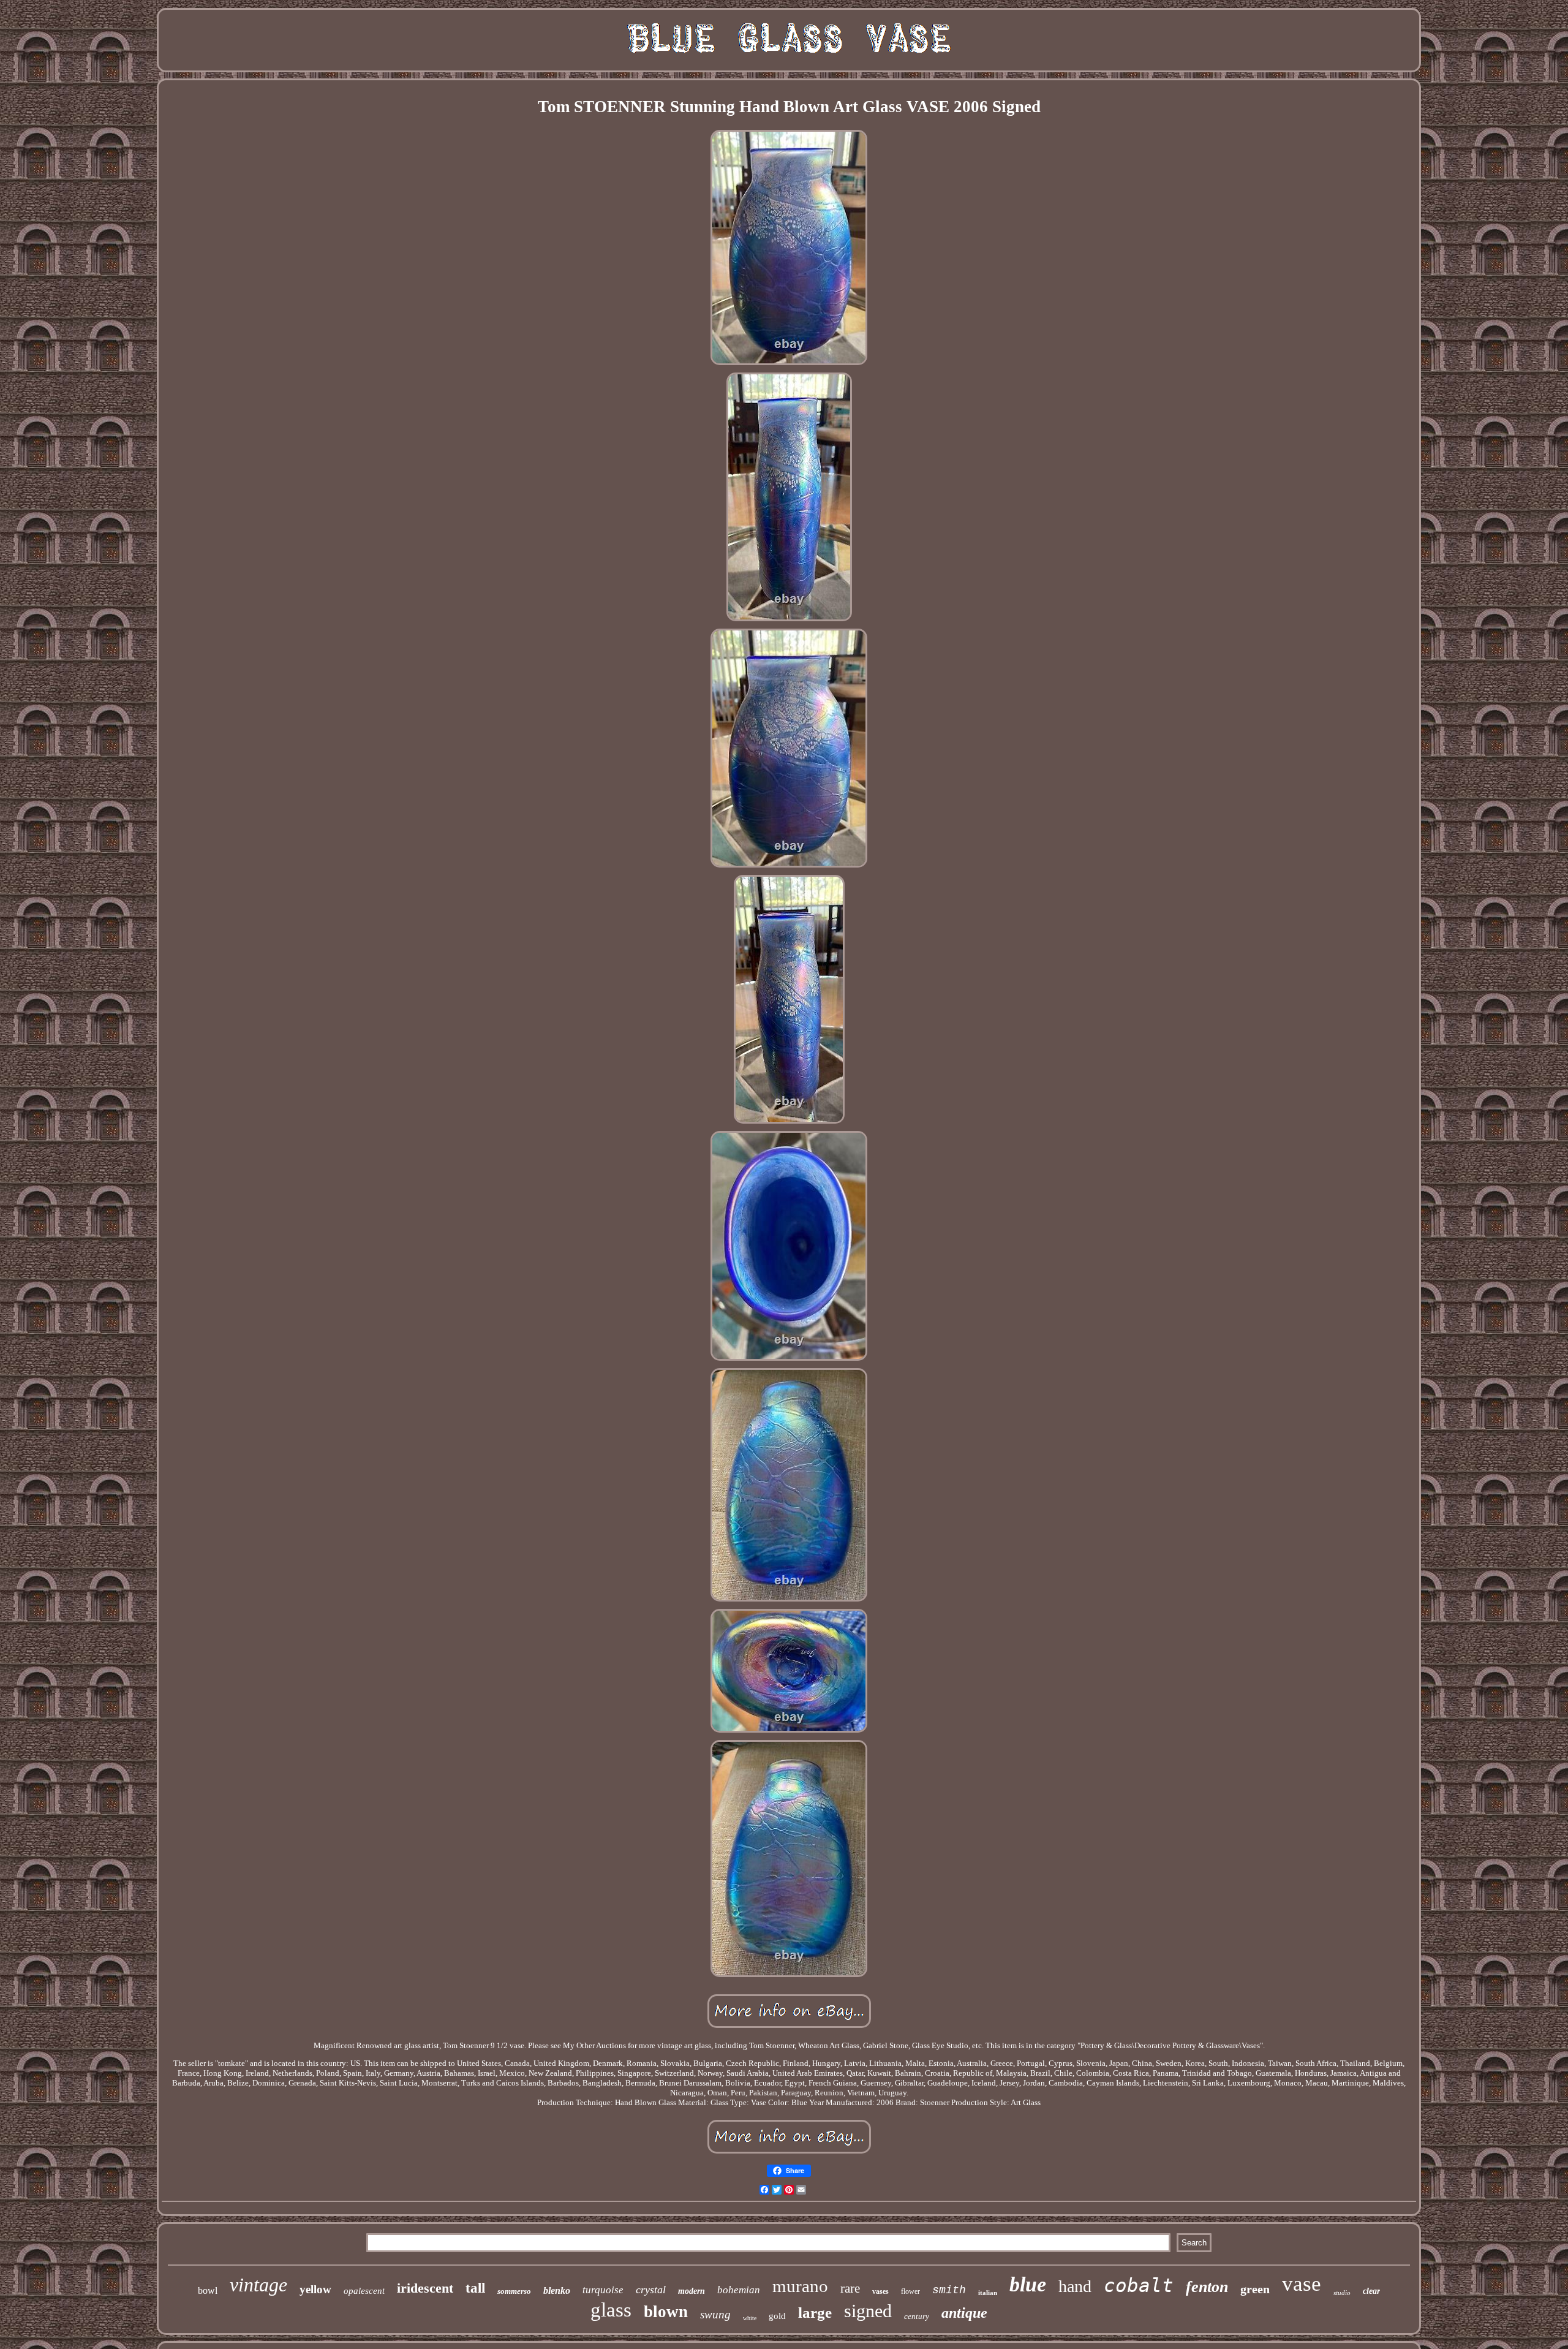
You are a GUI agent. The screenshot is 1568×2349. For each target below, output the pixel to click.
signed (868, 2311)
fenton (1207, 2287)
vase (1302, 2284)
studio (1342, 2293)
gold (777, 2316)
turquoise (603, 2290)
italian (988, 2293)
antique (964, 2313)
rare (850, 2288)
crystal (651, 2290)
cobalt (1139, 2285)
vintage (258, 2285)
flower (910, 2291)
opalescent (364, 2291)
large (815, 2313)
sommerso (514, 2291)
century (917, 2316)
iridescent (425, 2288)
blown (666, 2312)
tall (475, 2288)
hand (1075, 2286)
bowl (208, 2290)
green (1255, 2289)
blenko (557, 2290)
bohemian (739, 2290)
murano (800, 2286)
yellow (315, 2289)
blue (1028, 2284)
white (750, 2318)
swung (715, 2314)
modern (692, 2291)
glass (611, 2310)
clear (1371, 2291)
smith (949, 2290)
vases (880, 2291)
